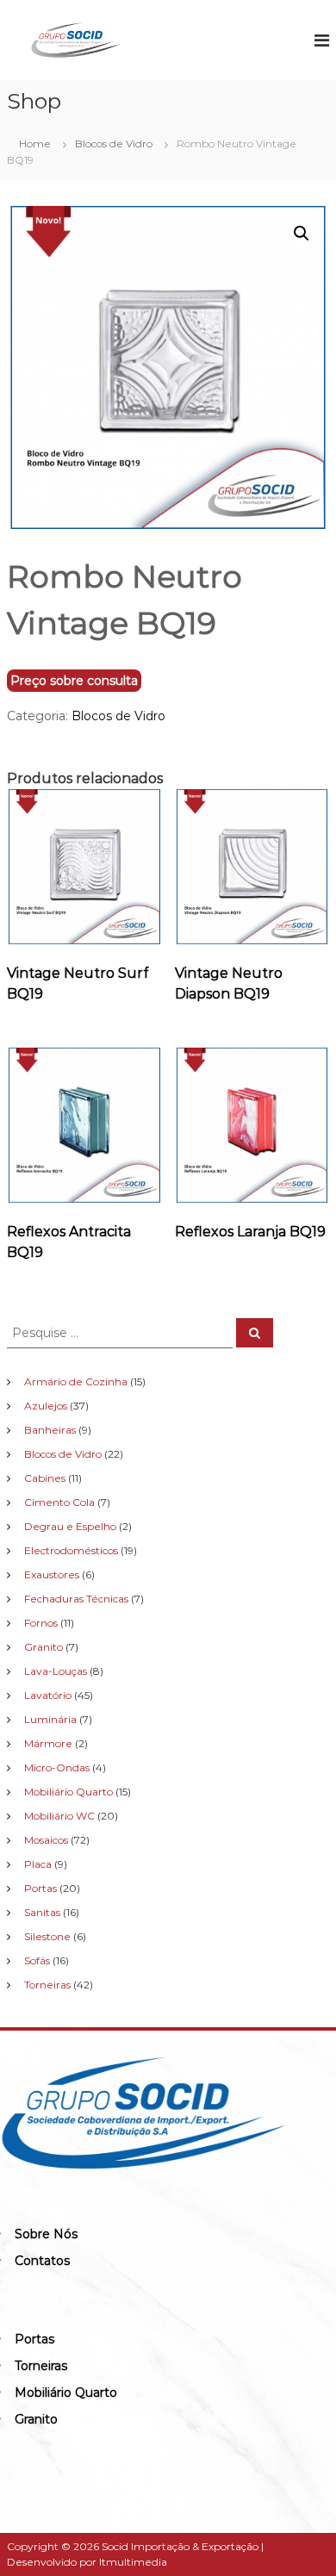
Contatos (42, 2261)
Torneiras (41, 2366)
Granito (36, 2419)
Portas (34, 2339)
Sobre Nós (46, 2234)
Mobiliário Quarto (66, 2392)
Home (35, 143)
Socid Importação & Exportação (180, 2546)
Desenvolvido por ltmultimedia (87, 2562)
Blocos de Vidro (114, 143)
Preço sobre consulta (74, 681)
